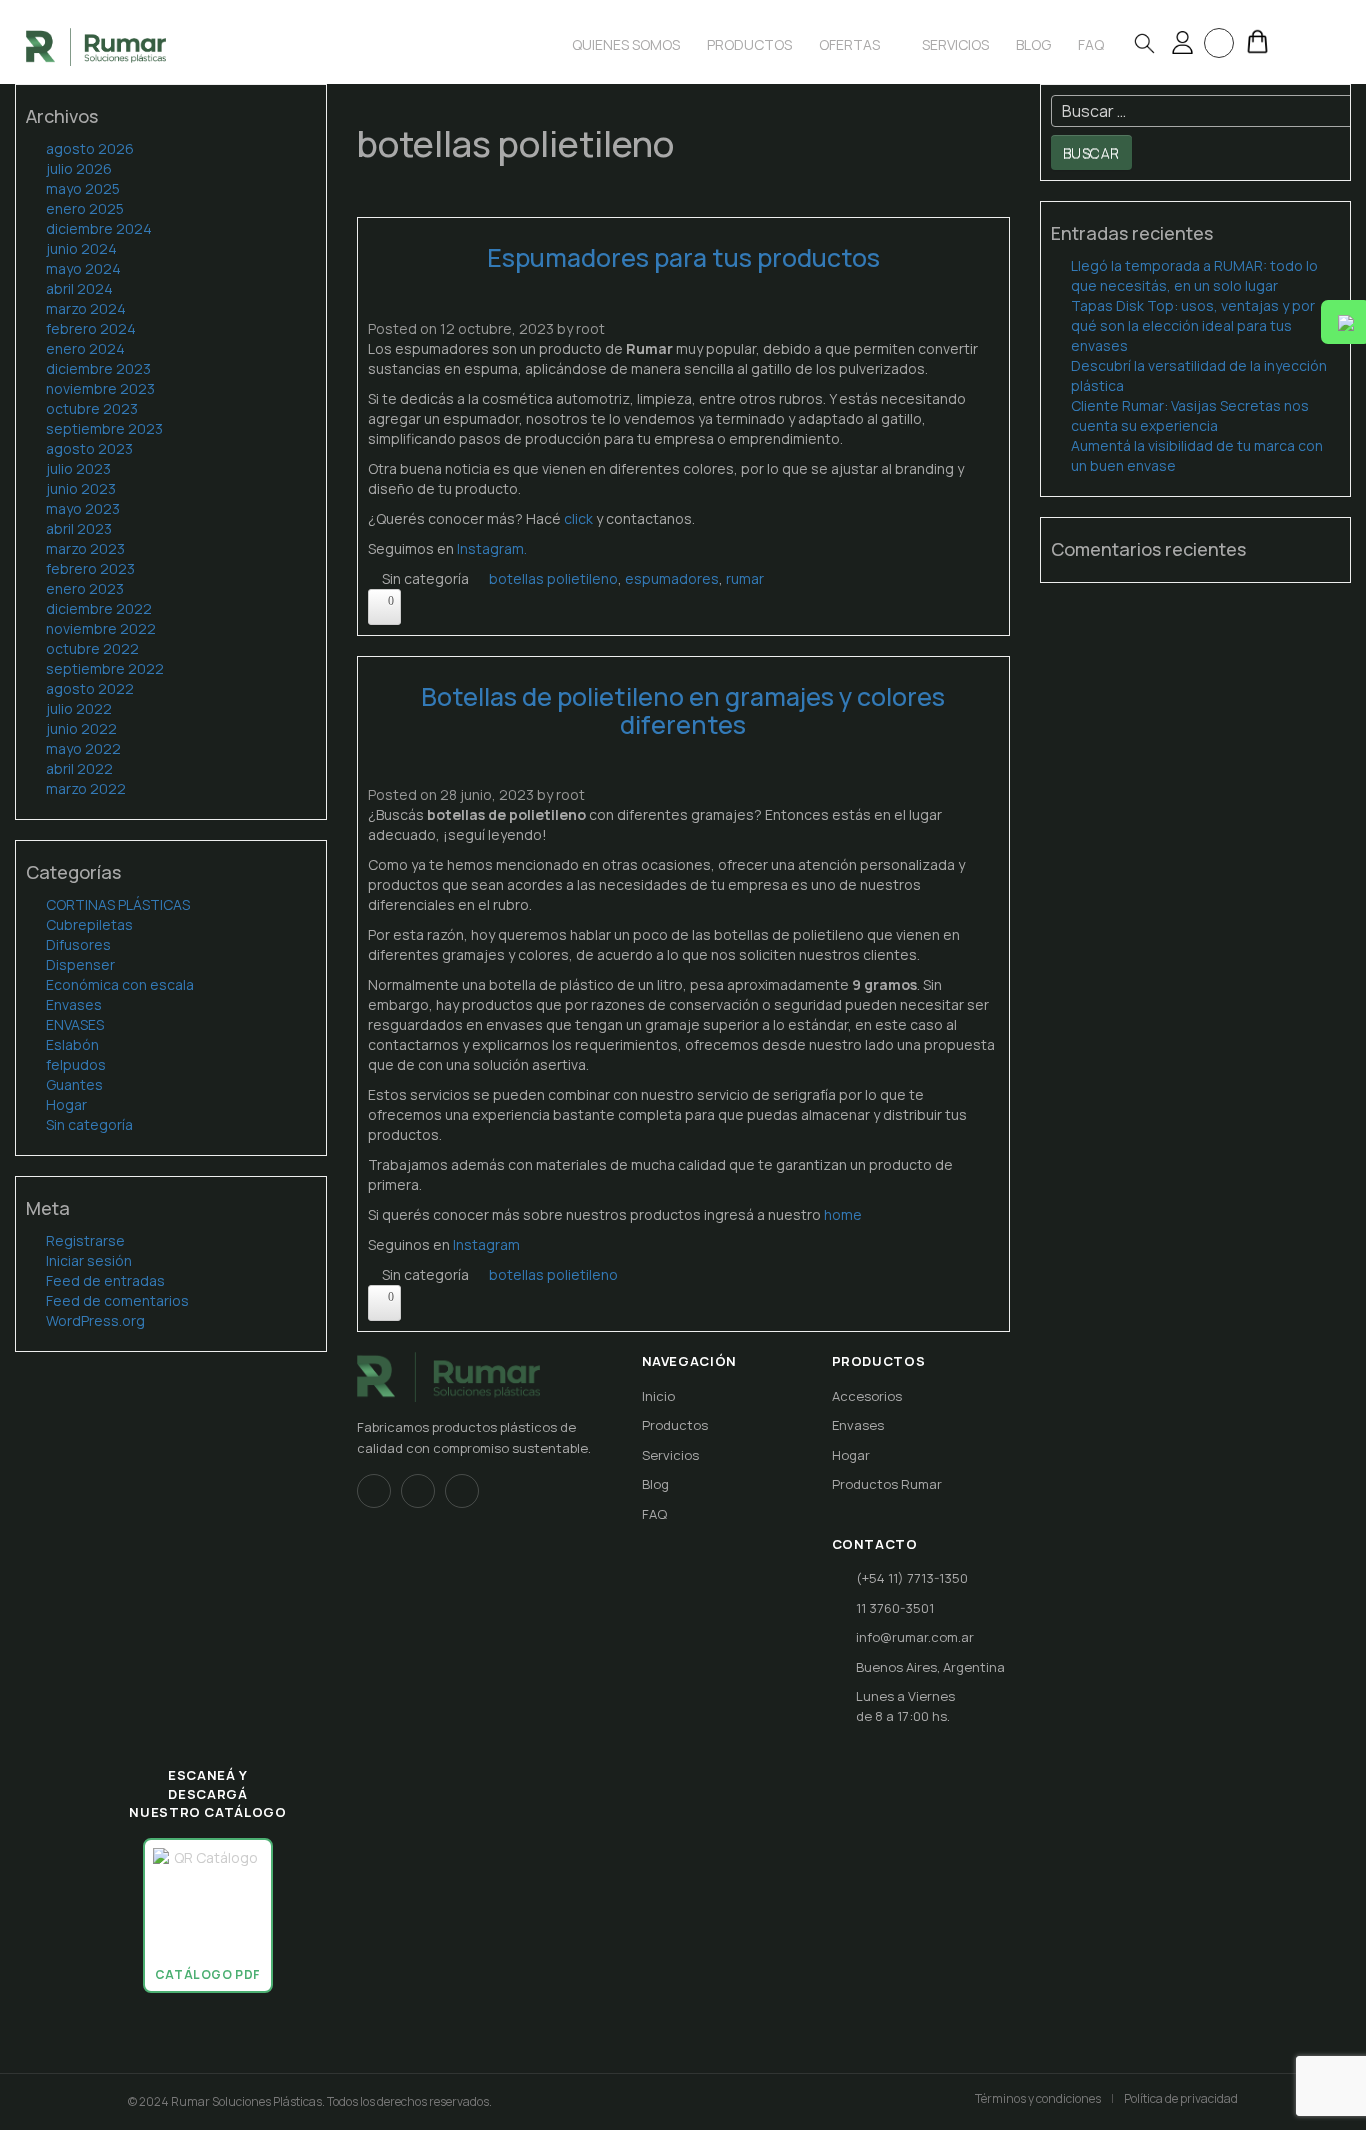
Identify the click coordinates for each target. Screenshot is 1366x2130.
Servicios (955, 44)
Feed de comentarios (117, 1300)
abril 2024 (79, 288)
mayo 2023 (83, 508)
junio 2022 (81, 728)
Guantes (74, 1084)
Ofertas (851, 44)
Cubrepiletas (89, 924)
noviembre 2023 (100, 388)
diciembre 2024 (99, 228)
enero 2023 (85, 588)
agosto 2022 (90, 688)
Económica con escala (120, 984)
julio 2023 (78, 468)
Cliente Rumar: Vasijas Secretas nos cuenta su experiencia (1190, 415)
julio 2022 (79, 708)
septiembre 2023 (104, 428)
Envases (74, 1004)
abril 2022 (79, 768)
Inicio (658, 1396)
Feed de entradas (105, 1280)
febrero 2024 (91, 328)
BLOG (1033, 44)
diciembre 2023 (98, 368)
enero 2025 (85, 208)
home (841, 1214)
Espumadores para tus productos (683, 257)
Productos (749, 44)
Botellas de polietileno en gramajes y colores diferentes (683, 710)
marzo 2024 (86, 308)
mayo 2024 (83, 268)
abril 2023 (79, 528)
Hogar (66, 1104)
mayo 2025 (83, 188)
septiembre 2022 (105, 668)
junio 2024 (81, 248)
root (590, 328)
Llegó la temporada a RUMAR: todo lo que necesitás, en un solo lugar (1194, 275)
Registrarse (85, 1240)
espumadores (672, 578)
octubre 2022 (92, 648)
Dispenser (80, 964)
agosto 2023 (89, 448)
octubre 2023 (92, 408)
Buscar (1091, 152)
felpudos (76, 1064)
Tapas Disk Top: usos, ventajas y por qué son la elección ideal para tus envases (1193, 325)
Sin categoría (89, 1124)
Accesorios (867, 1396)
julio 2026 (79, 168)
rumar (745, 578)
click (578, 518)
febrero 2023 (90, 568)
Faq (1091, 44)
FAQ (654, 1514)
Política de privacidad (1181, 2098)
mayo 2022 (83, 748)
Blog (655, 1484)
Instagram (486, 1244)
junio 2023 (81, 488)
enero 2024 (85, 348)
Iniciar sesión (89, 1260)
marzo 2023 (85, 548)
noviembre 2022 (101, 628)
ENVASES (75, 1024)
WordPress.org (95, 1320)
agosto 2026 (90, 148)
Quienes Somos (626, 44)
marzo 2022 (86, 788)
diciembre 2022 (99, 608)
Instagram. (492, 548)
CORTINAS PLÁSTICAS (118, 904)
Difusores (78, 944)
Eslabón (72, 1044)
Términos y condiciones (1038, 2098)
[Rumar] (96, 45)
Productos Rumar (887, 1484)
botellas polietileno (553, 578)
